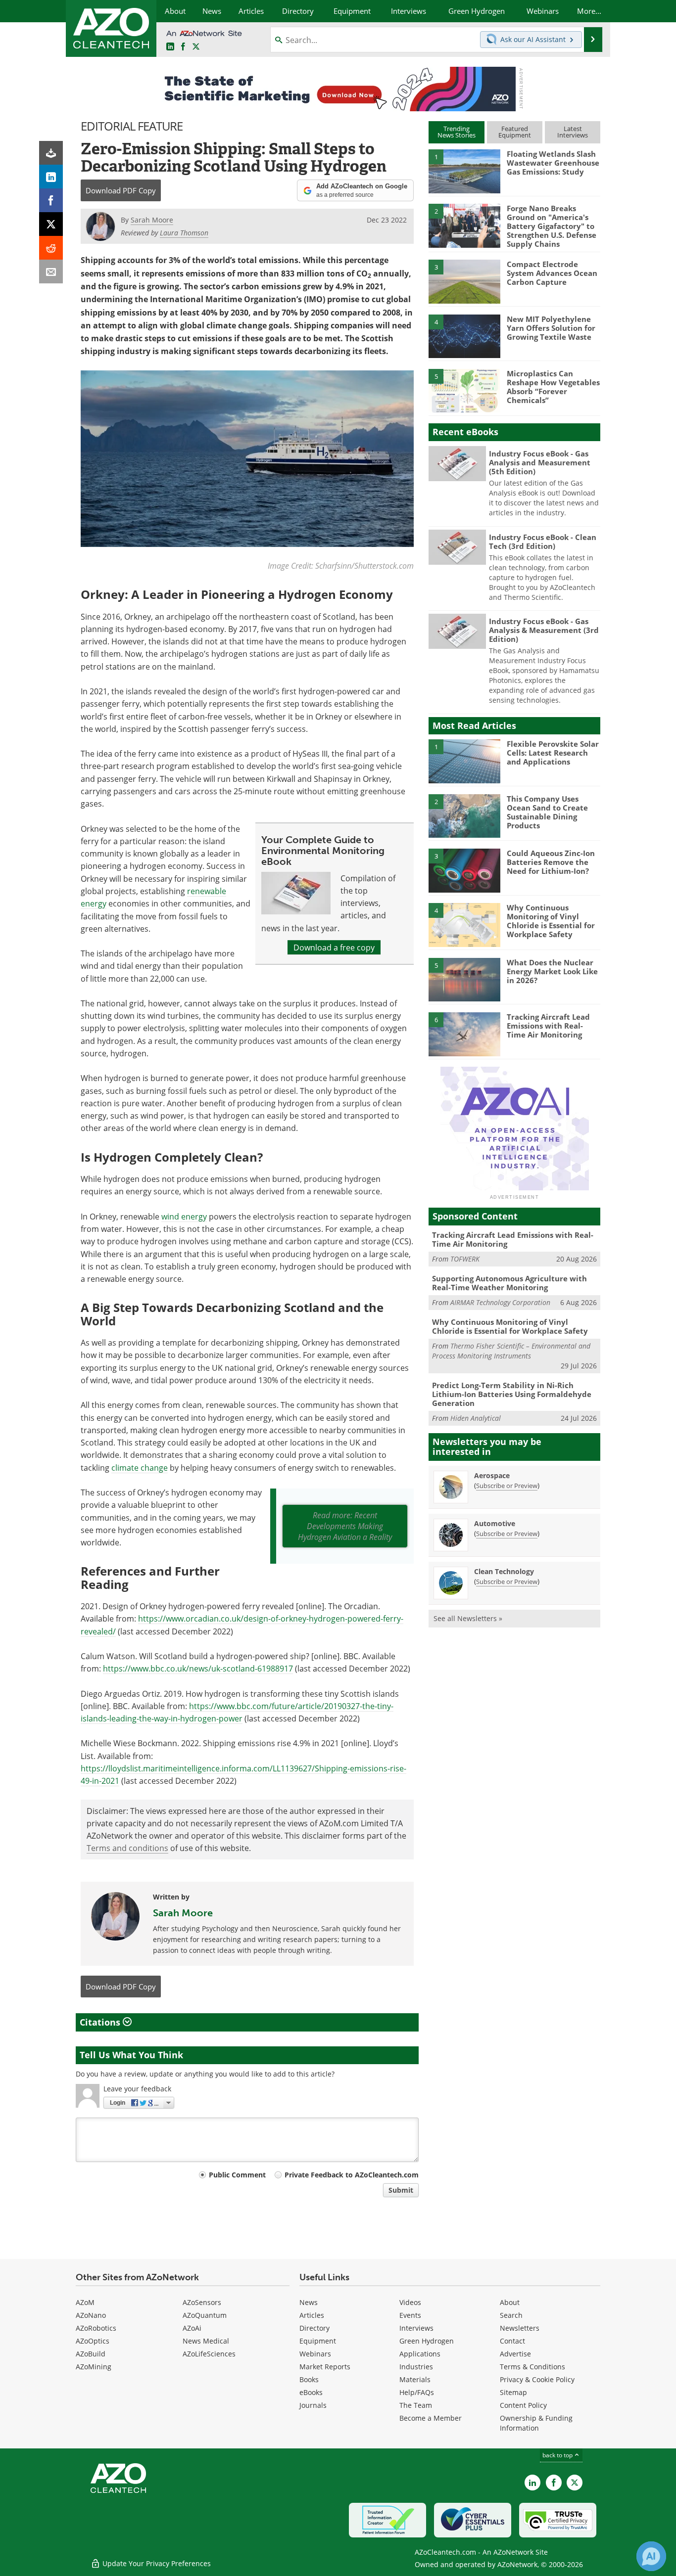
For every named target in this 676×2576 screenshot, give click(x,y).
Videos (410, 2302)
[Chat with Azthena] (651, 2556)
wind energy (184, 1216)
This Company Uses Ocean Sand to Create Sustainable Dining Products (547, 812)
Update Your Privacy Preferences (156, 2563)
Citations (101, 2022)
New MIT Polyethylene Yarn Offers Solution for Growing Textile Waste (551, 328)
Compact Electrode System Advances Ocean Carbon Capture (552, 273)
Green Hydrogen (427, 2341)
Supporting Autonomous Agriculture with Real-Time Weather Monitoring (509, 1283)
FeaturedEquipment (515, 132)
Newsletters (520, 2328)
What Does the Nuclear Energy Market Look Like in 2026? (552, 971)
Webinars (315, 2354)
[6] (464, 1034)
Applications (420, 2354)
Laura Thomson (184, 233)
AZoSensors (202, 2302)
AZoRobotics (96, 2328)
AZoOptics (93, 2341)
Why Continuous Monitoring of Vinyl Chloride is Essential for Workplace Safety (551, 921)
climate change (140, 1468)
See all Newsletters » (468, 1618)
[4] (464, 336)
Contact (512, 2341)
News (309, 2302)
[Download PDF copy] (51, 153)
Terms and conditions (127, 1848)
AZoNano (91, 2315)
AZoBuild (91, 2354)
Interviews (416, 2328)
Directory (314, 2328)
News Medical (206, 2341)
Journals (313, 2405)
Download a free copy (334, 947)
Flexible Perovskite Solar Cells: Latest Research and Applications (553, 753)
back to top (558, 2455)
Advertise (515, 2354)
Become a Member (431, 2418)
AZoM (85, 2302)
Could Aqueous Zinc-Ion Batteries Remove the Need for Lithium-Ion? (551, 862)
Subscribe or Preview (507, 1486)
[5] (464, 390)
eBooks (311, 2392)
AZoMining (94, 2367)
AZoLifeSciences (209, 2354)
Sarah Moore (183, 1913)
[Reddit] (51, 248)
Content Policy (523, 2405)
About (510, 2302)
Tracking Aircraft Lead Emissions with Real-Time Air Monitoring (548, 1026)
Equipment (318, 2341)
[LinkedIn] (51, 177)
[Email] (51, 271)
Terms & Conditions (532, 2367)
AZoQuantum (205, 2315)
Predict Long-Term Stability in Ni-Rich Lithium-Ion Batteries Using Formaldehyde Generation (512, 1394)
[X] (51, 224)
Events (410, 2315)
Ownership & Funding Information (536, 2423)
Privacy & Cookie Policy (537, 2379)
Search (511, 2315)
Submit (401, 2190)
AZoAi (192, 2328)
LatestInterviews (573, 132)
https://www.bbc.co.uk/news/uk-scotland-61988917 (198, 1668)
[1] (464, 171)
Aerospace (492, 1475)
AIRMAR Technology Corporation (500, 1302)
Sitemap (513, 2392)
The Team (416, 2405)
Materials (415, 2379)
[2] (464, 225)
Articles (312, 2315)
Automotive (495, 1523)
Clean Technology (504, 1571)
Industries (416, 2367)
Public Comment (237, 2175)
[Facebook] (51, 200)
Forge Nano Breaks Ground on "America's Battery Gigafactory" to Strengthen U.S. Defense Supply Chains (552, 226)
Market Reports (325, 2367)
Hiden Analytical (476, 1418)
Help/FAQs (417, 2392)
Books (309, 2379)
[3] (464, 281)
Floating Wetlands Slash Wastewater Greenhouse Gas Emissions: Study (553, 163)
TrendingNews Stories (457, 132)
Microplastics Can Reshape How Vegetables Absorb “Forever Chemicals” (553, 387)
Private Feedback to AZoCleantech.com (352, 2175)
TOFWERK (465, 1259)
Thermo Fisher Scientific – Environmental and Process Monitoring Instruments (511, 1351)
